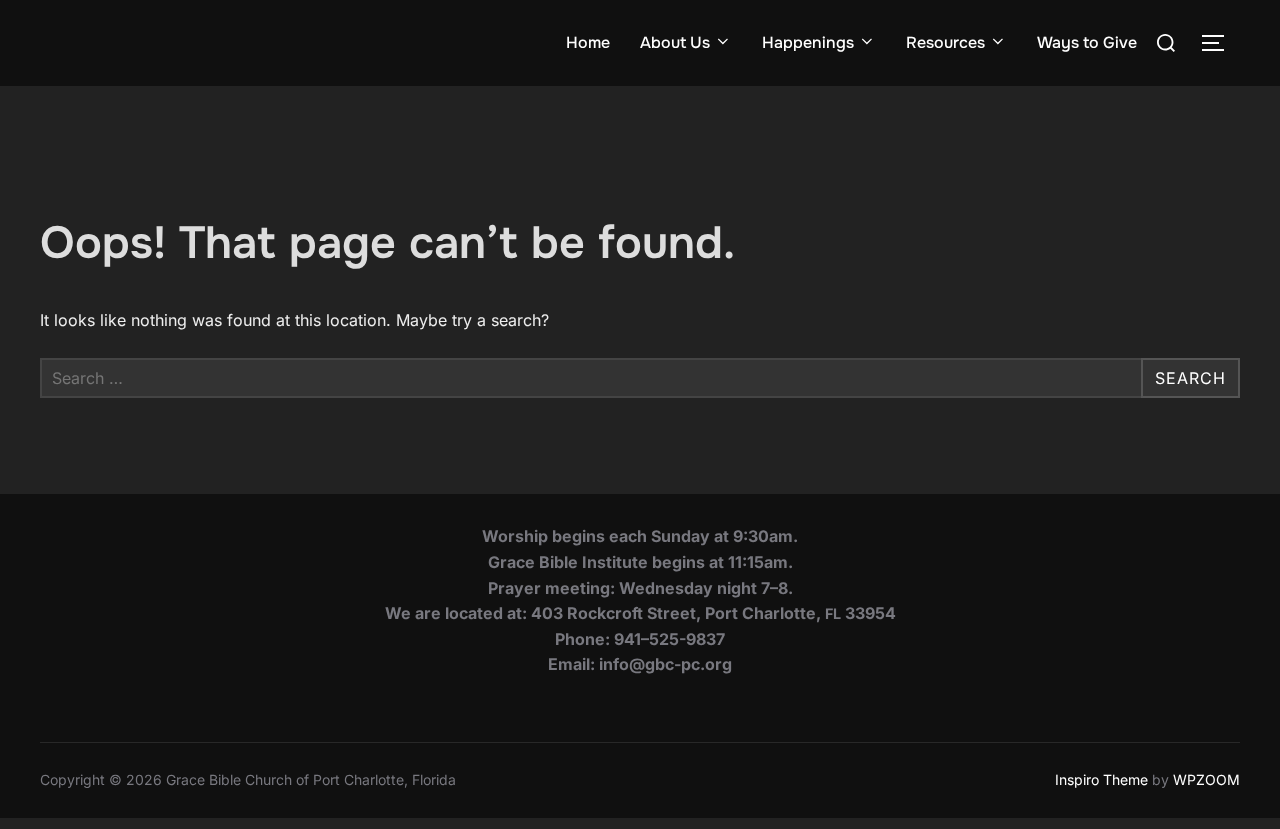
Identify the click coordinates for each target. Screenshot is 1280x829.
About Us (675, 42)
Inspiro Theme (1101, 779)
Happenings (808, 42)
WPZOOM (1206, 779)
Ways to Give (1087, 42)
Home (588, 42)
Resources (945, 42)
